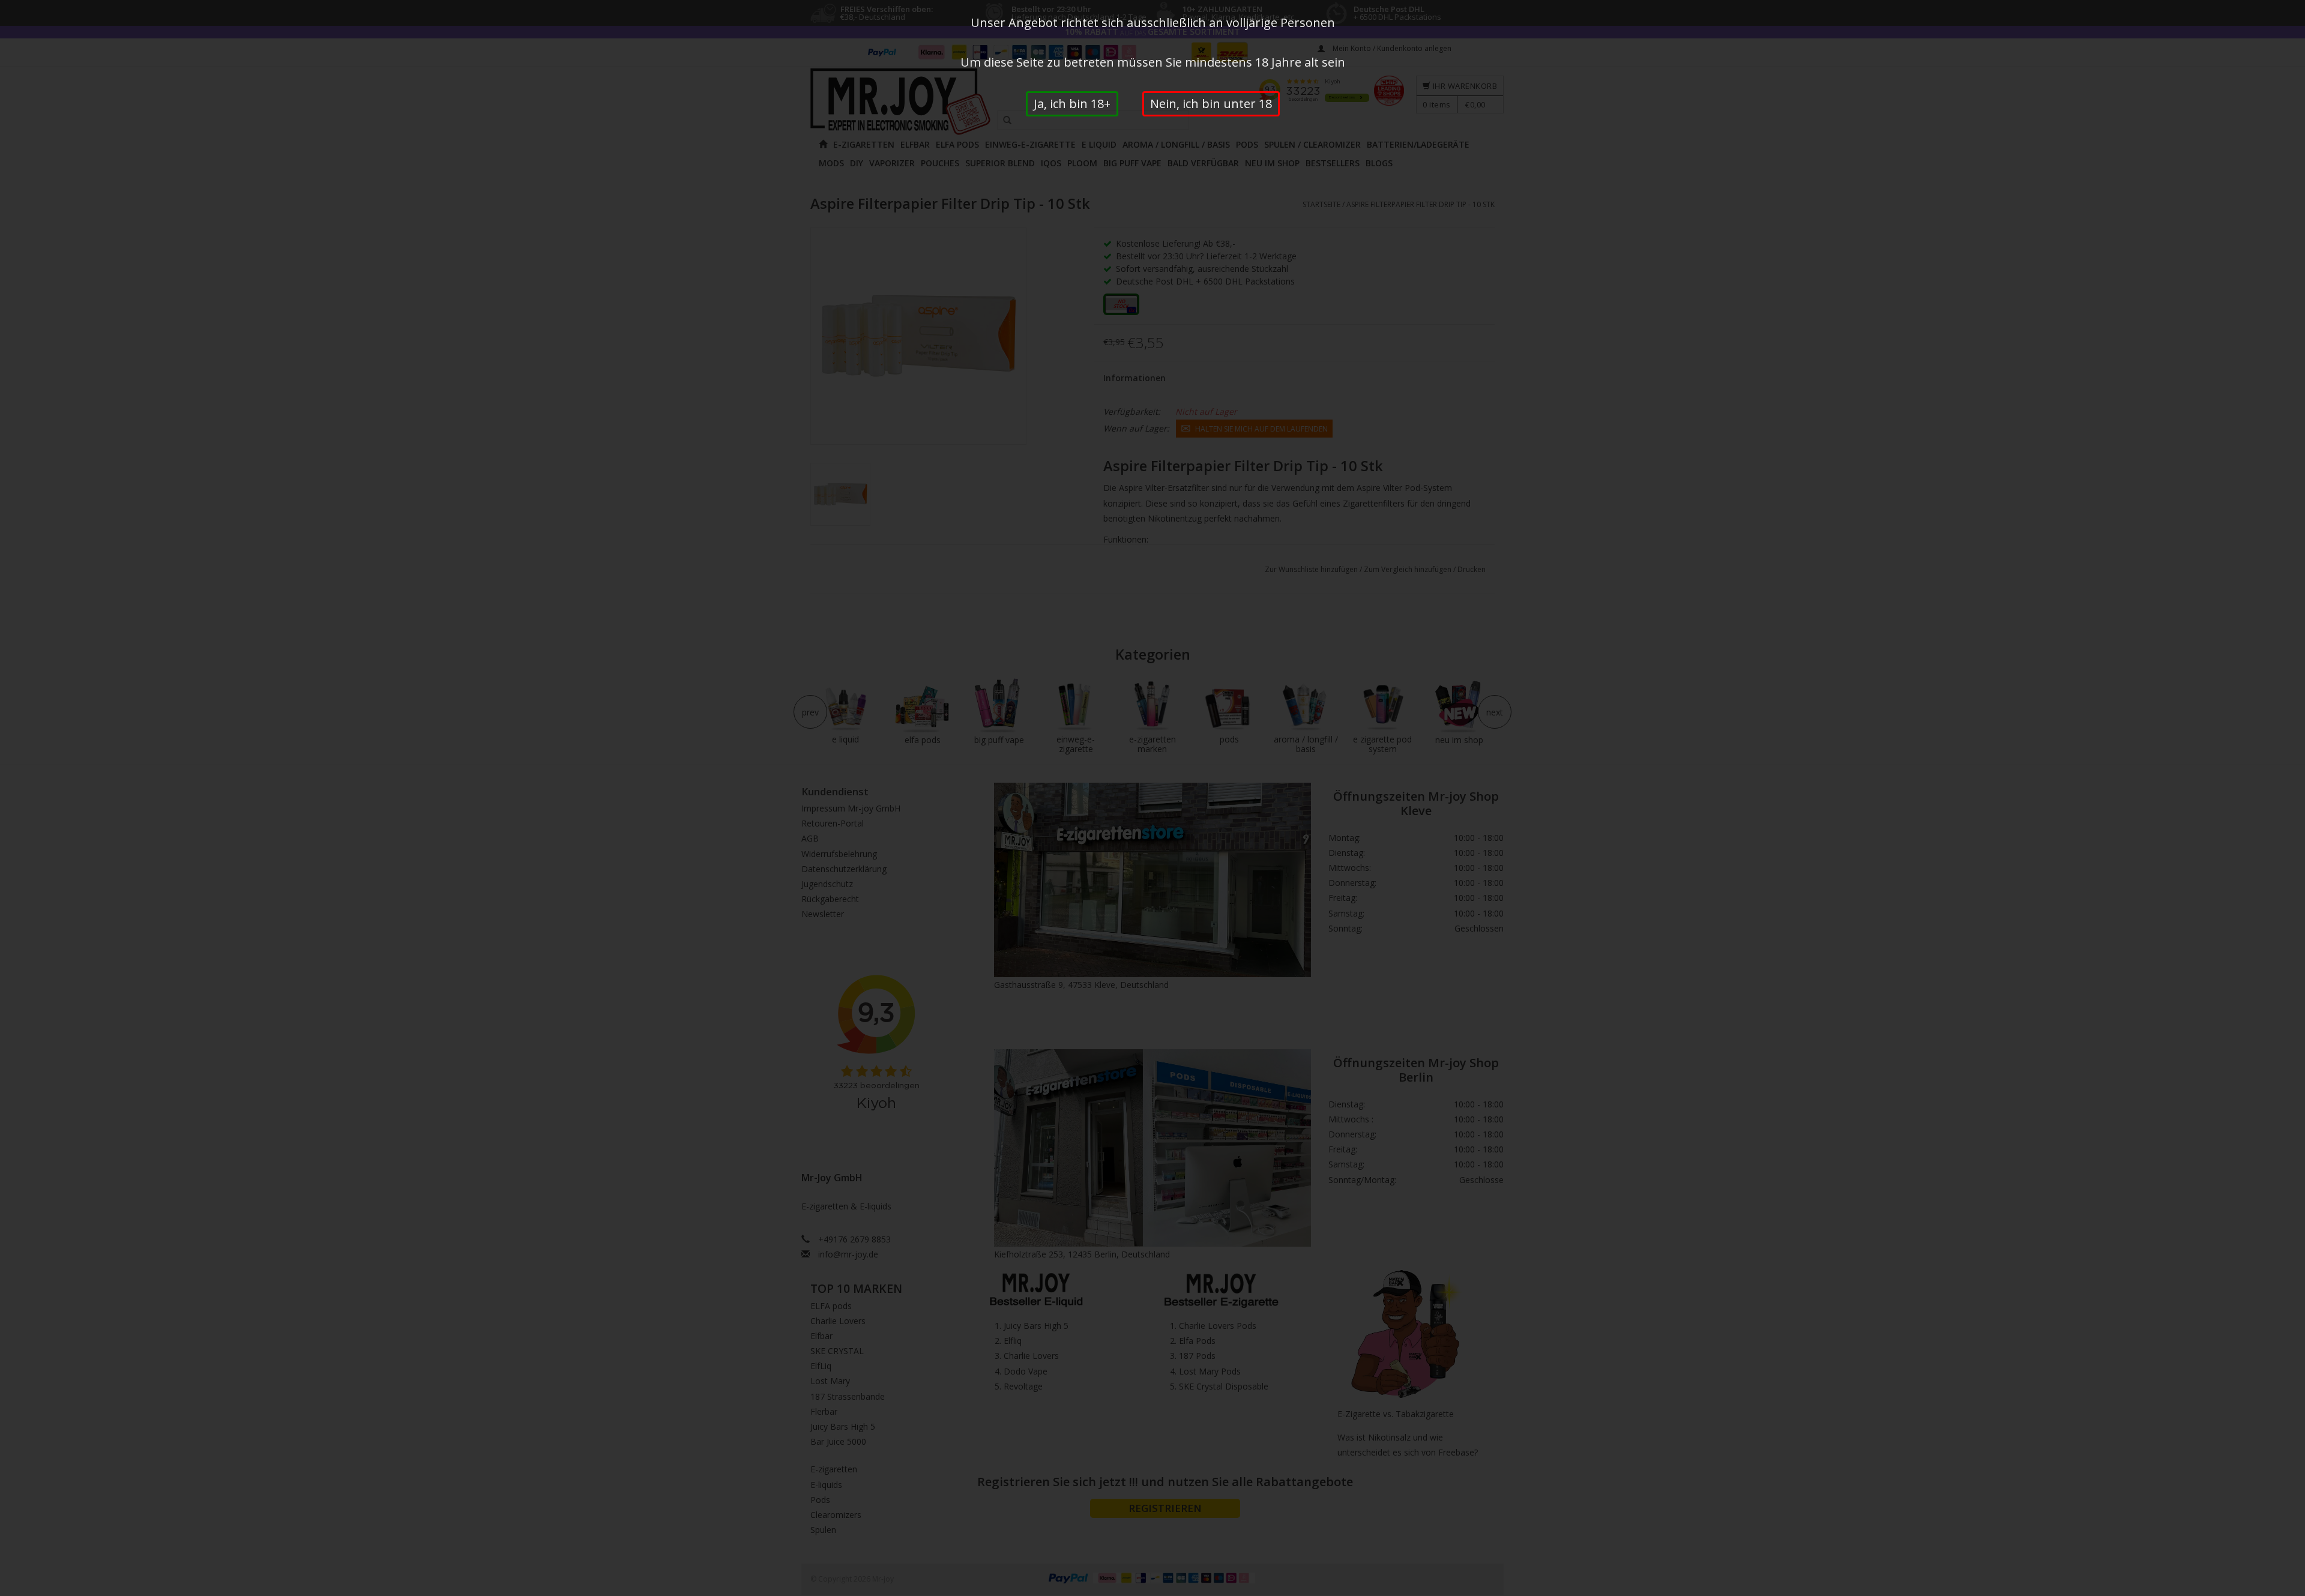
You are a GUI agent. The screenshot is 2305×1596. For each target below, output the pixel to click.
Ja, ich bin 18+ (1072, 104)
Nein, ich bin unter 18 (1211, 104)
